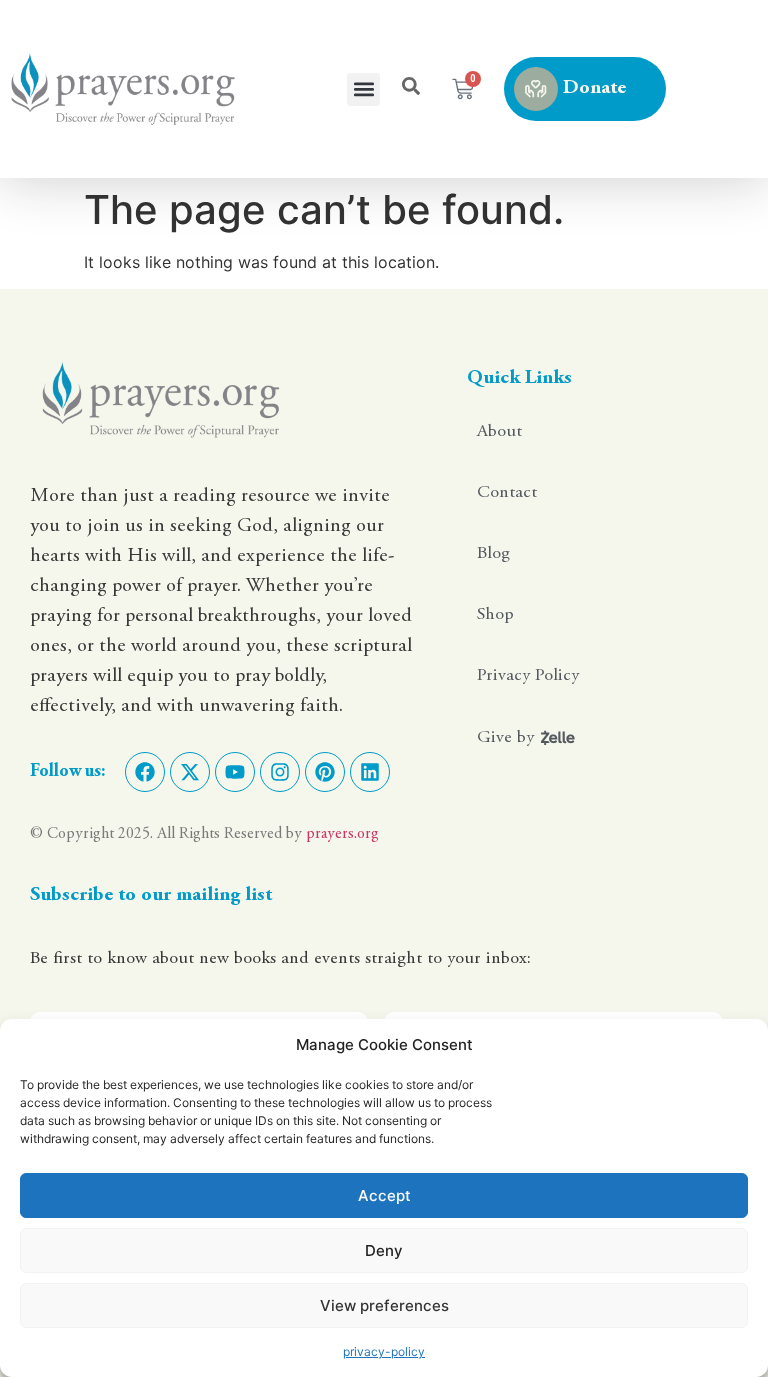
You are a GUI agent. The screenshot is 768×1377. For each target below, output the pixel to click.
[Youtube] (235, 772)
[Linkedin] (370, 772)
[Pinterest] (325, 772)
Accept (384, 1195)
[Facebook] (145, 772)
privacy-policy (384, 1351)
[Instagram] (280, 772)
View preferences (384, 1305)
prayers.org (342, 834)
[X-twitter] (190, 772)
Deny (384, 1250)
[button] (363, 89)
